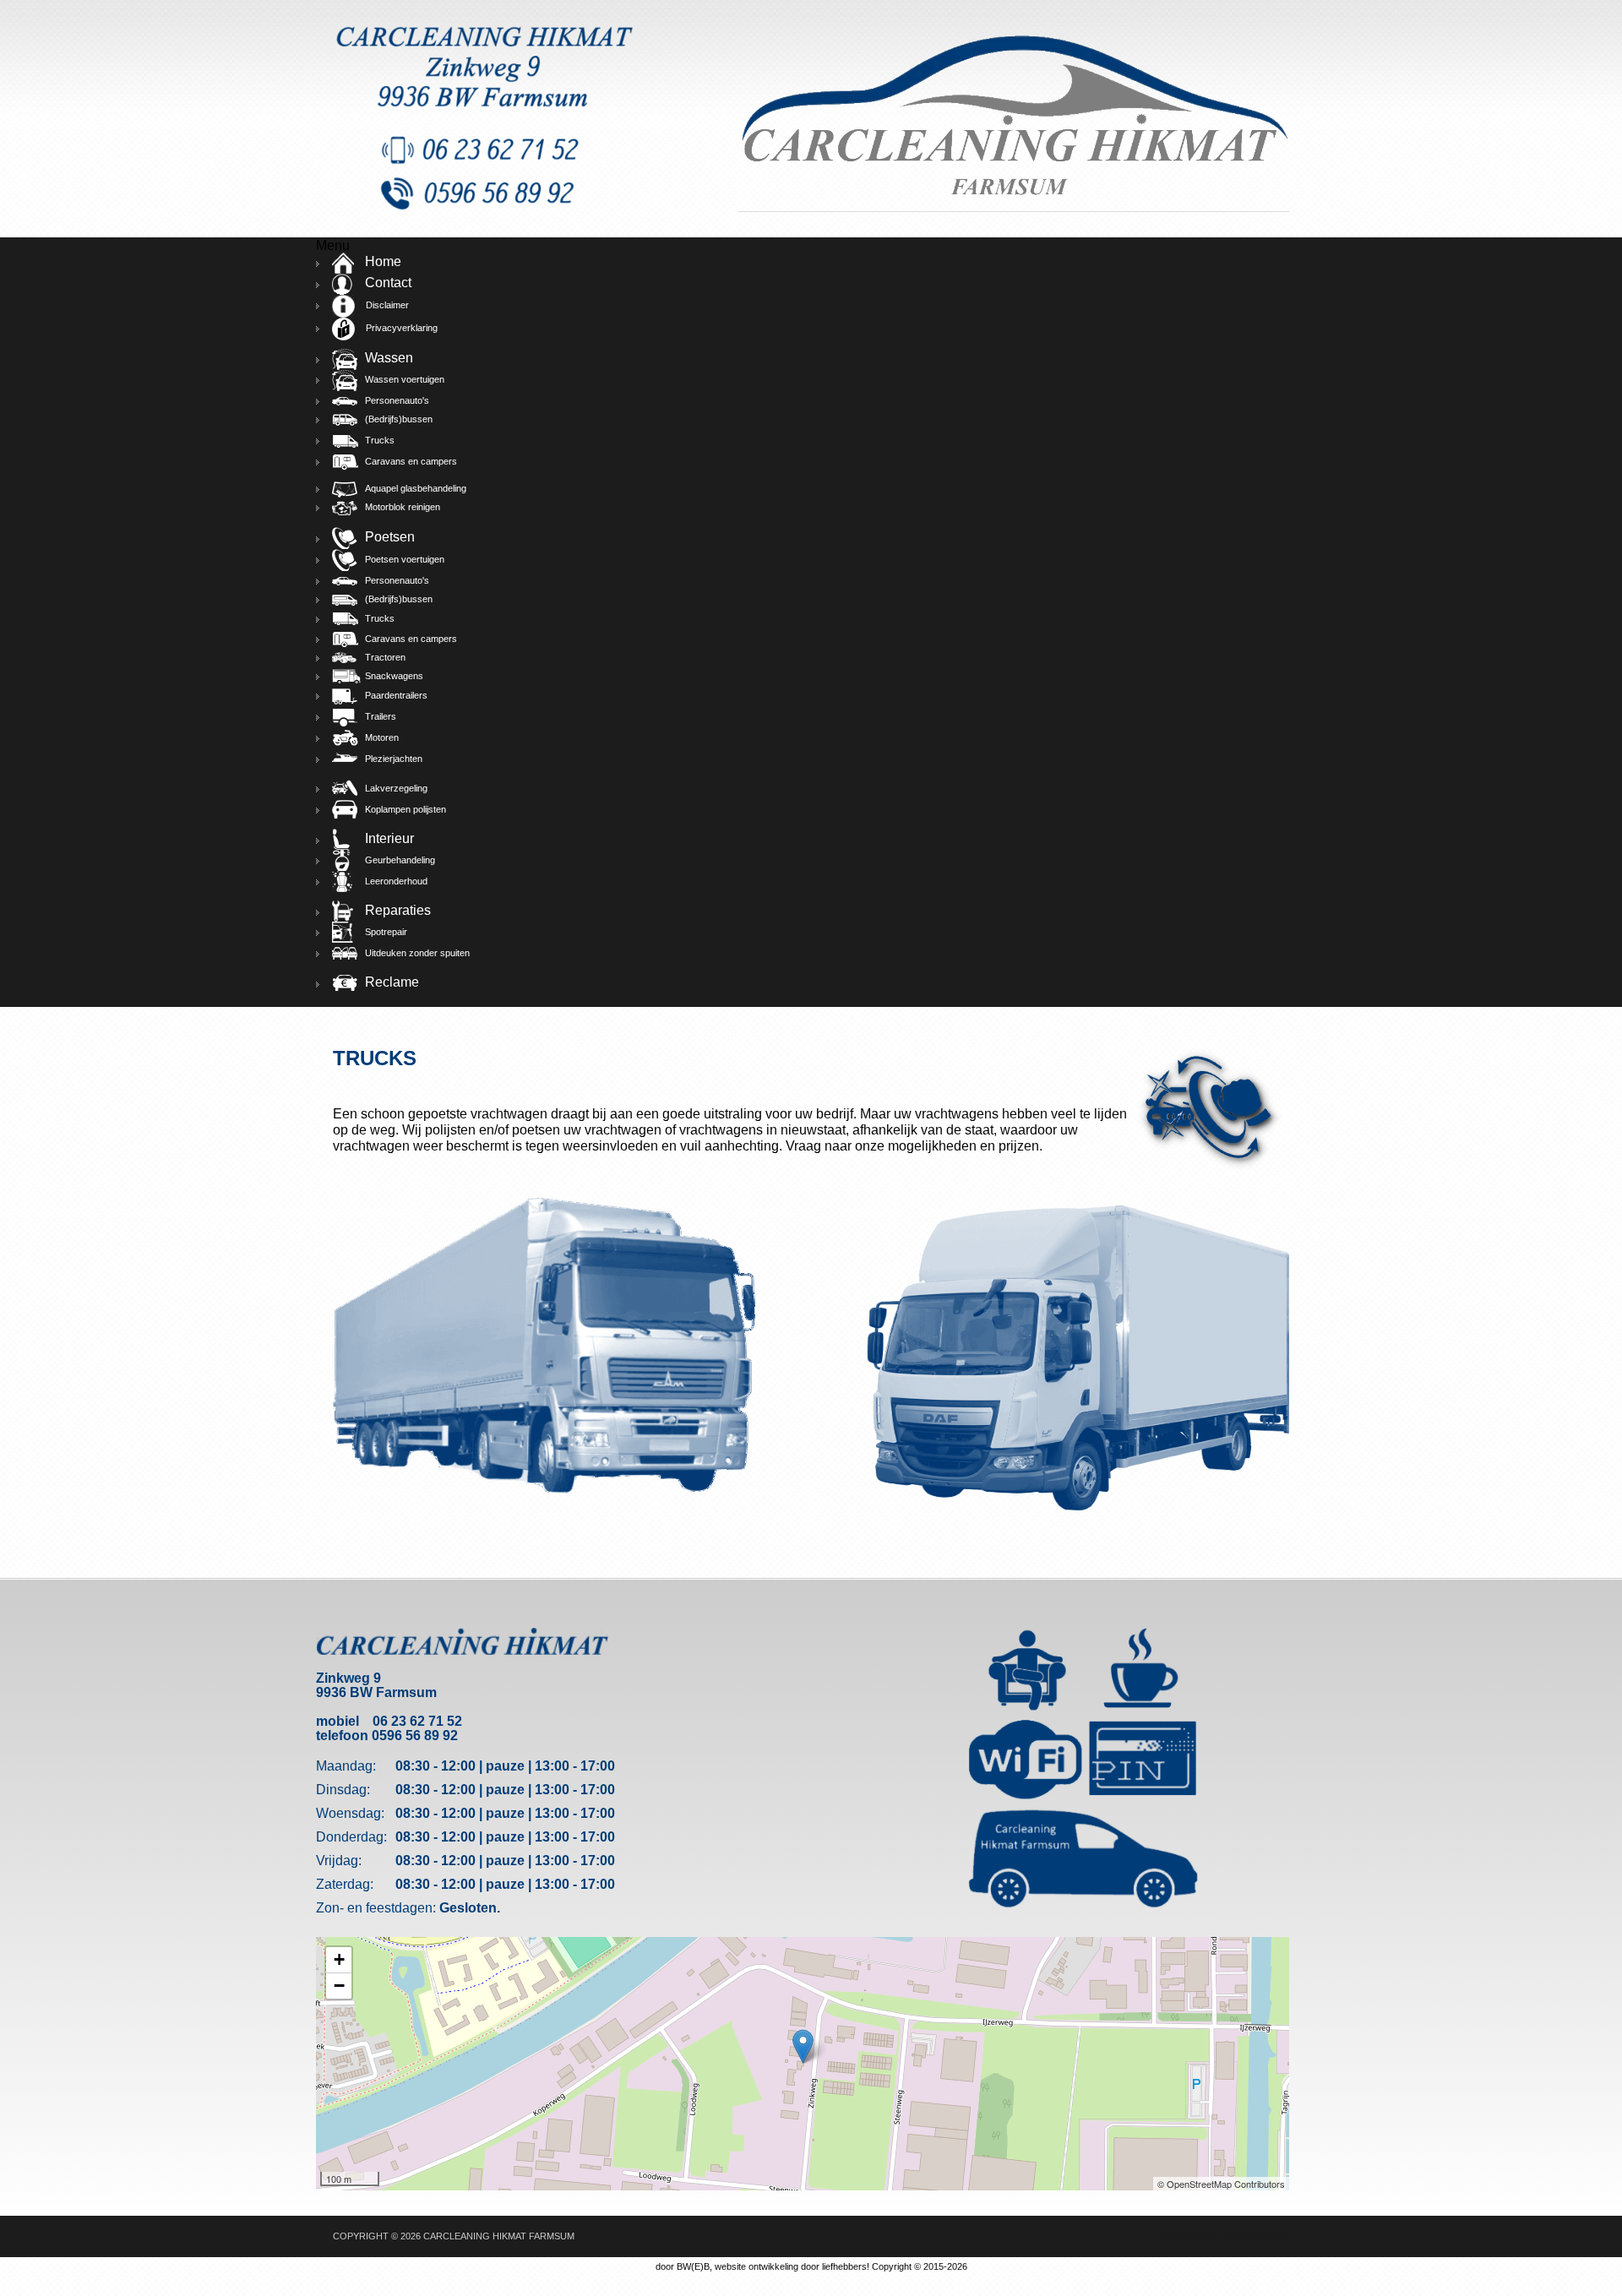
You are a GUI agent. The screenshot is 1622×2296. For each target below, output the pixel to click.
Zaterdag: (345, 1884)
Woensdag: (350, 1813)
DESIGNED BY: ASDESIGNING (1217, 2236)
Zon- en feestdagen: (376, 1908)
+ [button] (339, 1959)
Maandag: (346, 1766)
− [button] (339, 1986)
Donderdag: (351, 1837)
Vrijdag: (339, 1861)
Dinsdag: (343, 1790)
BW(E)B (693, 2266)
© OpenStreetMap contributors (1221, 2184)
